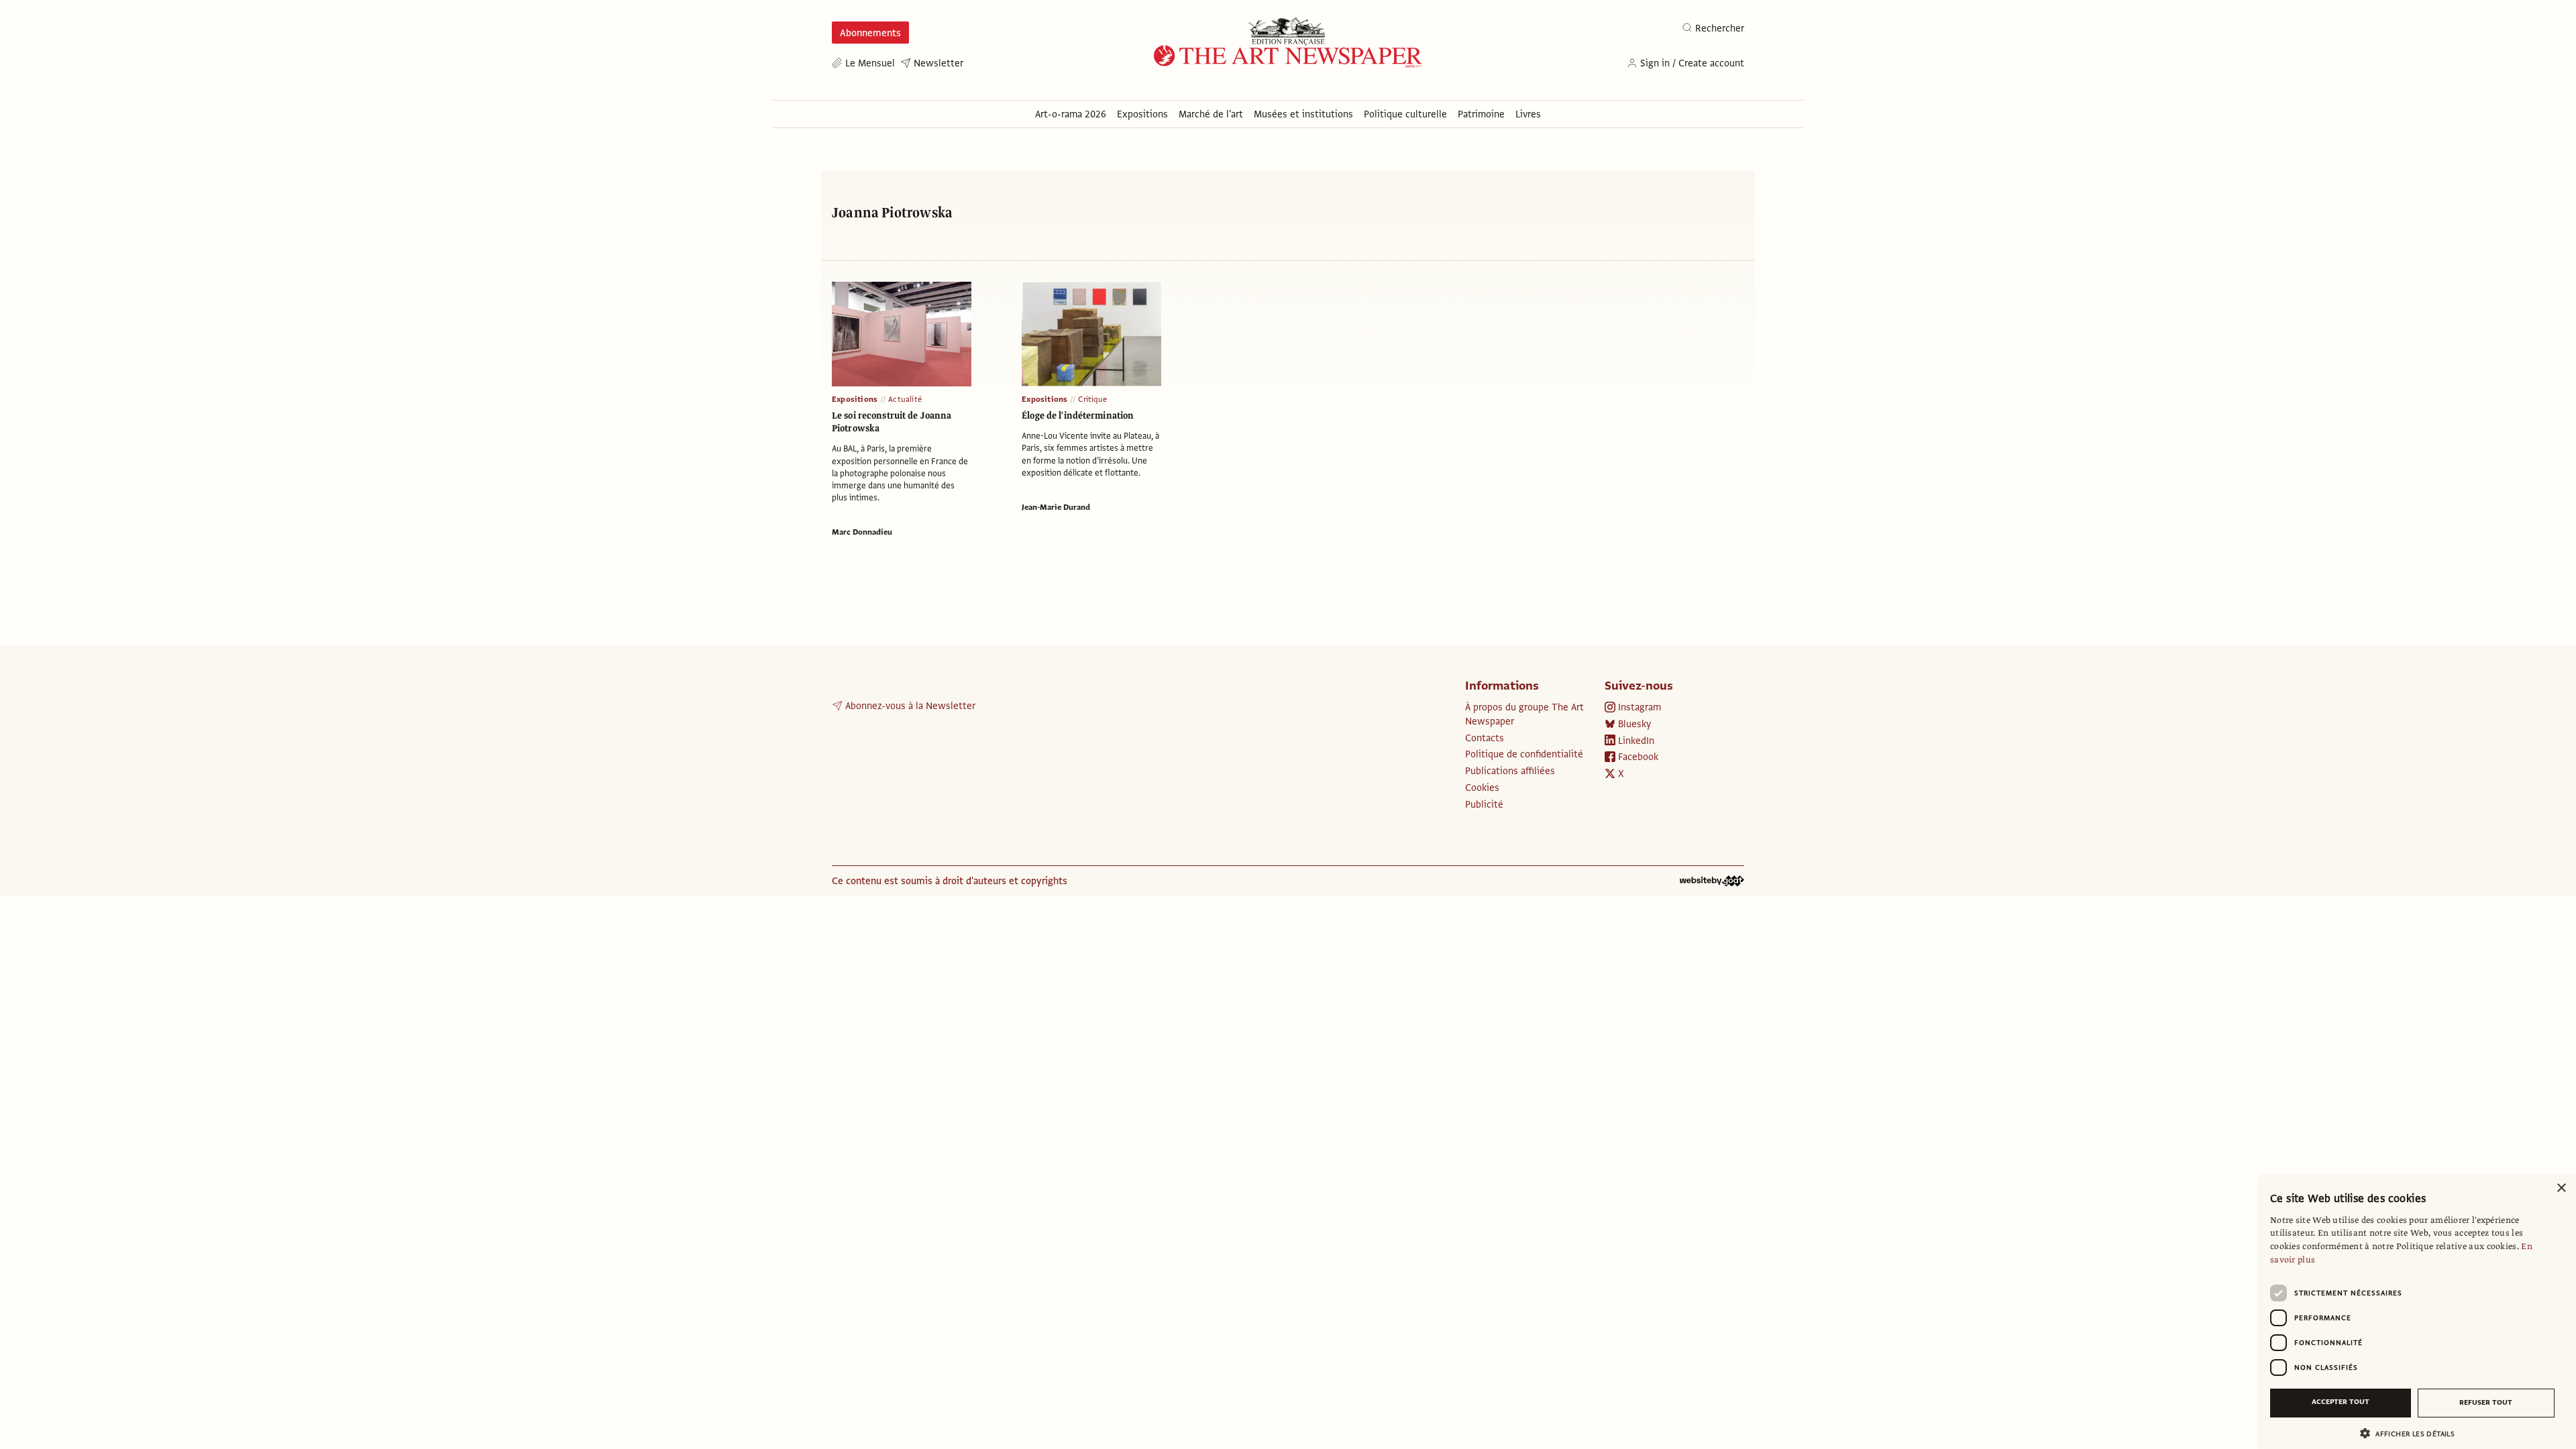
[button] (2412, 1433)
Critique (1092, 399)
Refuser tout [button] (2486, 1402)
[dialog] (2418, 1311)
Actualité (905, 399)
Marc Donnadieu (862, 532)
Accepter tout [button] (2341, 1402)
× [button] (2561, 1188)
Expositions (855, 399)
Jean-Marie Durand (1056, 507)
